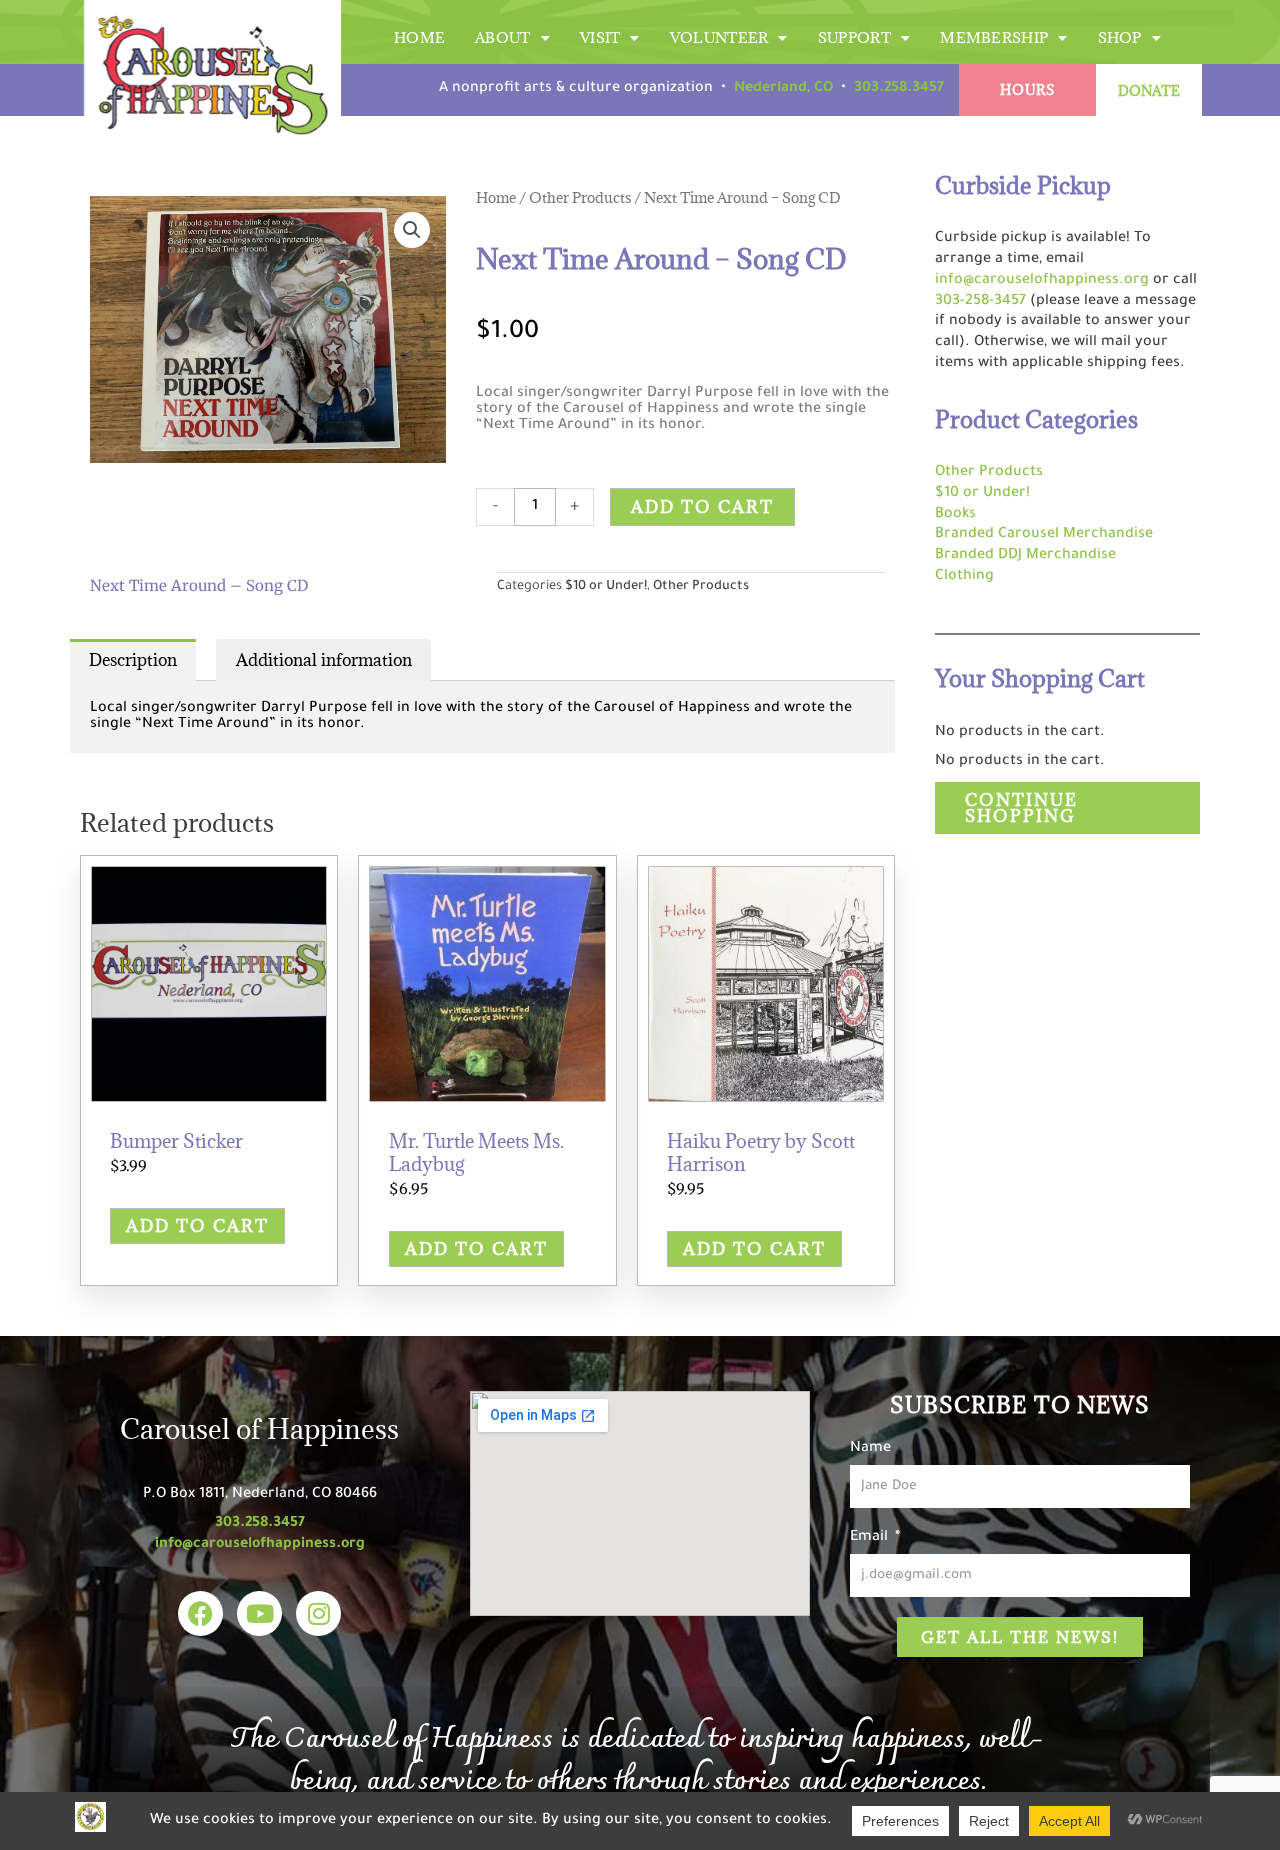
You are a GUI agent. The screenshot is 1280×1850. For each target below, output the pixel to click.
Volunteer (719, 37)
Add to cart (702, 507)
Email (871, 1538)
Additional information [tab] (324, 660)
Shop (1120, 37)
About (503, 37)
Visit (600, 37)
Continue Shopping (1021, 808)
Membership (994, 37)
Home (419, 37)
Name (870, 1449)
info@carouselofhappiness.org (1042, 281)
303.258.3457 (899, 89)
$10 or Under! (606, 587)
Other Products (580, 197)
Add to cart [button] (197, 1226)
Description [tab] (133, 660)
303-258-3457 (980, 302)
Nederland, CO (783, 89)
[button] (412, 230)
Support (854, 37)
